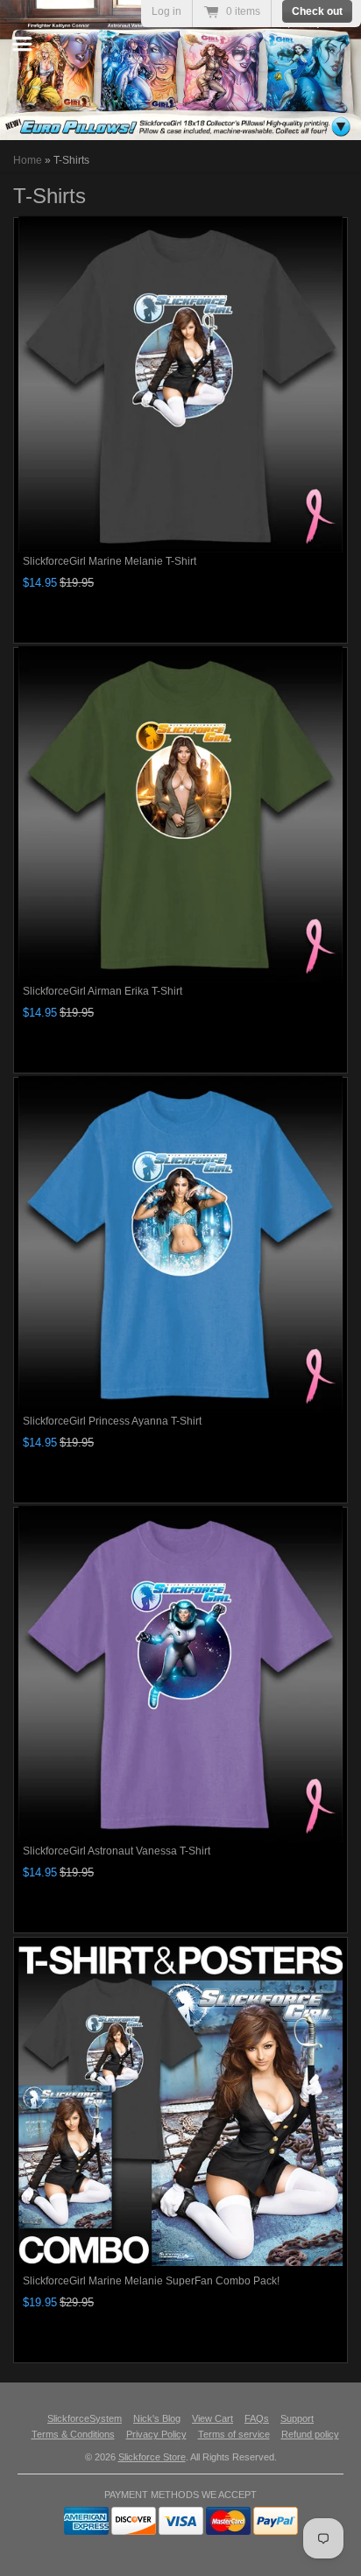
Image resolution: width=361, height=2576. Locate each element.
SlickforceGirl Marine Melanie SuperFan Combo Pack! (151, 2281)
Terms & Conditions (73, 2434)
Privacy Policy (156, 2434)
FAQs (257, 2418)
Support (297, 2418)
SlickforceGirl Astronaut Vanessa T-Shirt (117, 1851)
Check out (317, 11)
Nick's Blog (157, 2418)
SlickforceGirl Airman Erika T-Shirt (103, 991)
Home (28, 160)
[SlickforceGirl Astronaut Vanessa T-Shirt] (180, 1674)
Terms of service (234, 2434)
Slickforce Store (152, 2457)
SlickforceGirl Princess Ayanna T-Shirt (112, 1421)
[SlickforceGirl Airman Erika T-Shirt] (180, 814)
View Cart (212, 2418)
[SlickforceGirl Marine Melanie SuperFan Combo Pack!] (180, 2104)
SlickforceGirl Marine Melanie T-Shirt (110, 561)
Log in (166, 11)
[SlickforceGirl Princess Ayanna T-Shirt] (180, 1244)
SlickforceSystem (85, 2418)
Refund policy (310, 2434)
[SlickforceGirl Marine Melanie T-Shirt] (180, 384)
